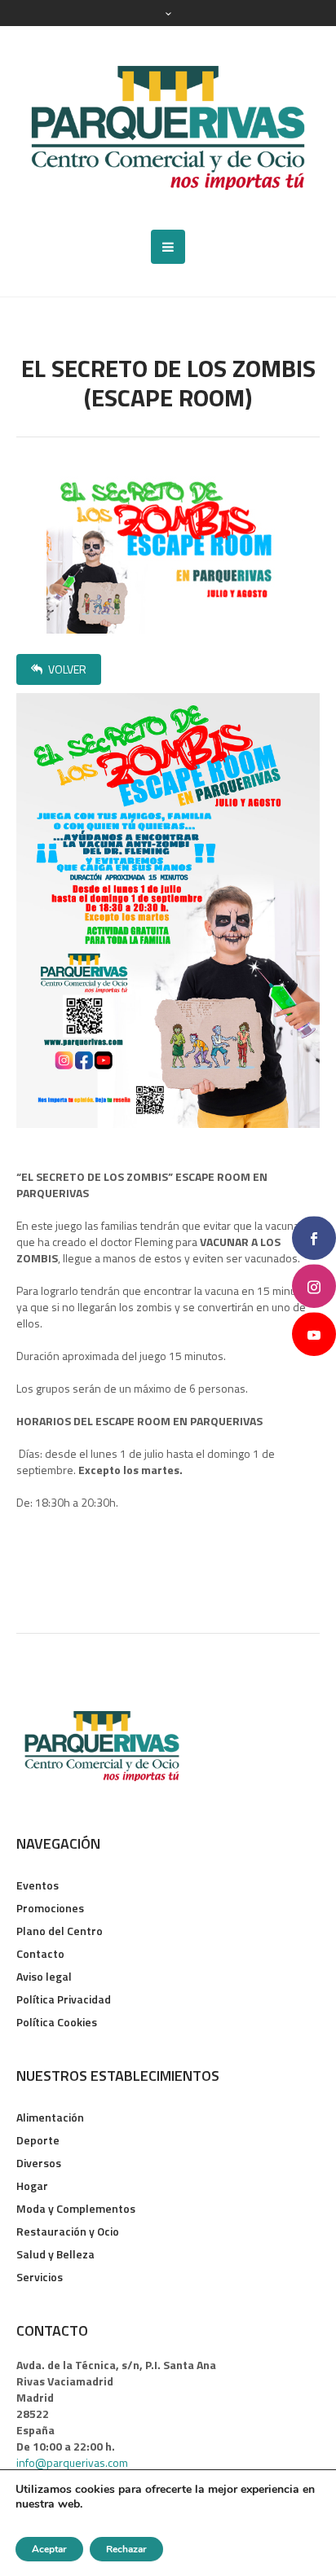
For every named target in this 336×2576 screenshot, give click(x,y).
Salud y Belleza (55, 2254)
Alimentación (50, 2117)
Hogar (32, 2185)
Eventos (38, 1885)
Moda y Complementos (76, 2208)
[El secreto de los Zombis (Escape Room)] (168, 552)
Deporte (38, 2140)
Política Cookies (57, 2022)
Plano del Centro (60, 1931)
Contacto (40, 1953)
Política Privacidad (64, 1999)
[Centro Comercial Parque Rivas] (168, 128)
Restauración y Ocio (68, 2231)
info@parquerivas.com (72, 2462)
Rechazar (126, 2549)
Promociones (50, 1908)
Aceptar (49, 2549)
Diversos (39, 2163)
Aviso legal (44, 1976)
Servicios (40, 2277)
